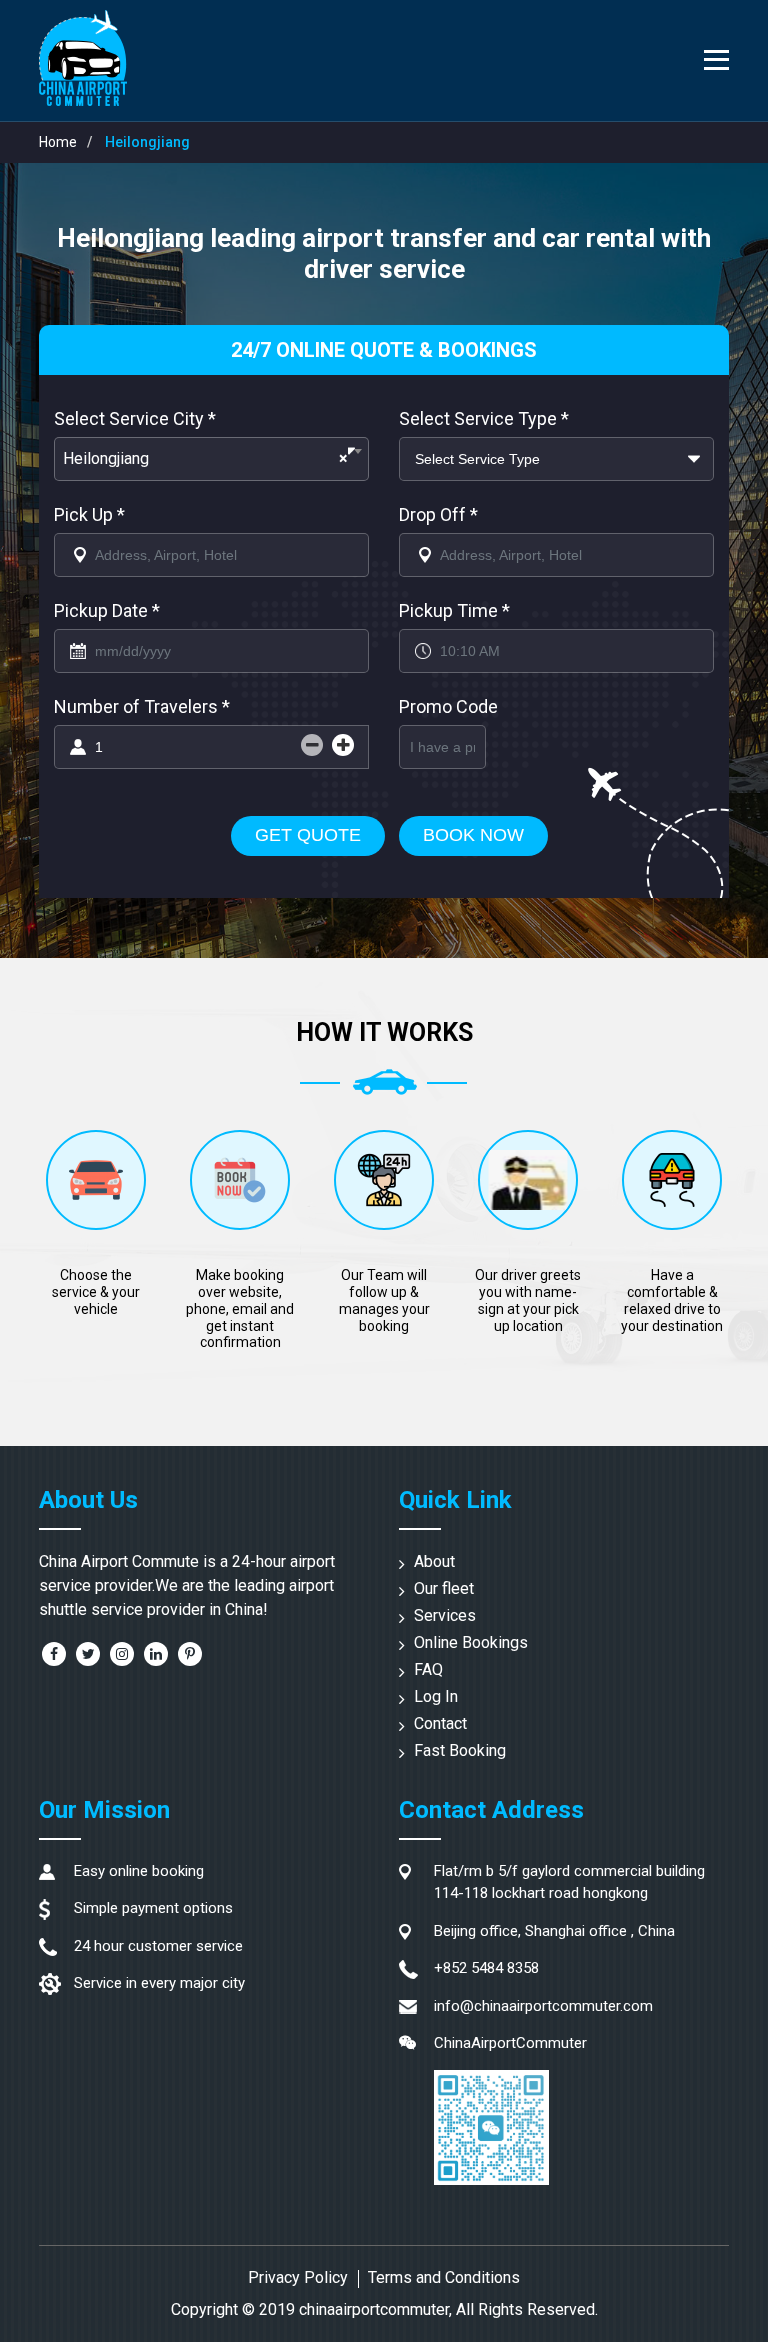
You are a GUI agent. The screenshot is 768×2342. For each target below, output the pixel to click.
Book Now (473, 835)
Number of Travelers (142, 706)
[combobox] (211, 459)
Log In (436, 1696)
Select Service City (135, 418)
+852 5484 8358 (486, 1968)
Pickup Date (107, 610)
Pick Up (89, 514)
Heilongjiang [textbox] (205, 458)
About (434, 1561)
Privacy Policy (298, 2277)
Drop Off (438, 514)
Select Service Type (484, 418)
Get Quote (308, 835)
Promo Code (448, 706)
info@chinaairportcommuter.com (543, 2006)
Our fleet (444, 1588)
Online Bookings (471, 1642)
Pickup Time (454, 610)
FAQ (428, 1669)
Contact (440, 1723)
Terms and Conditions (444, 2277)
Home (58, 142)
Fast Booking (460, 1750)
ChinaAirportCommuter (510, 2043)
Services (445, 1615)
